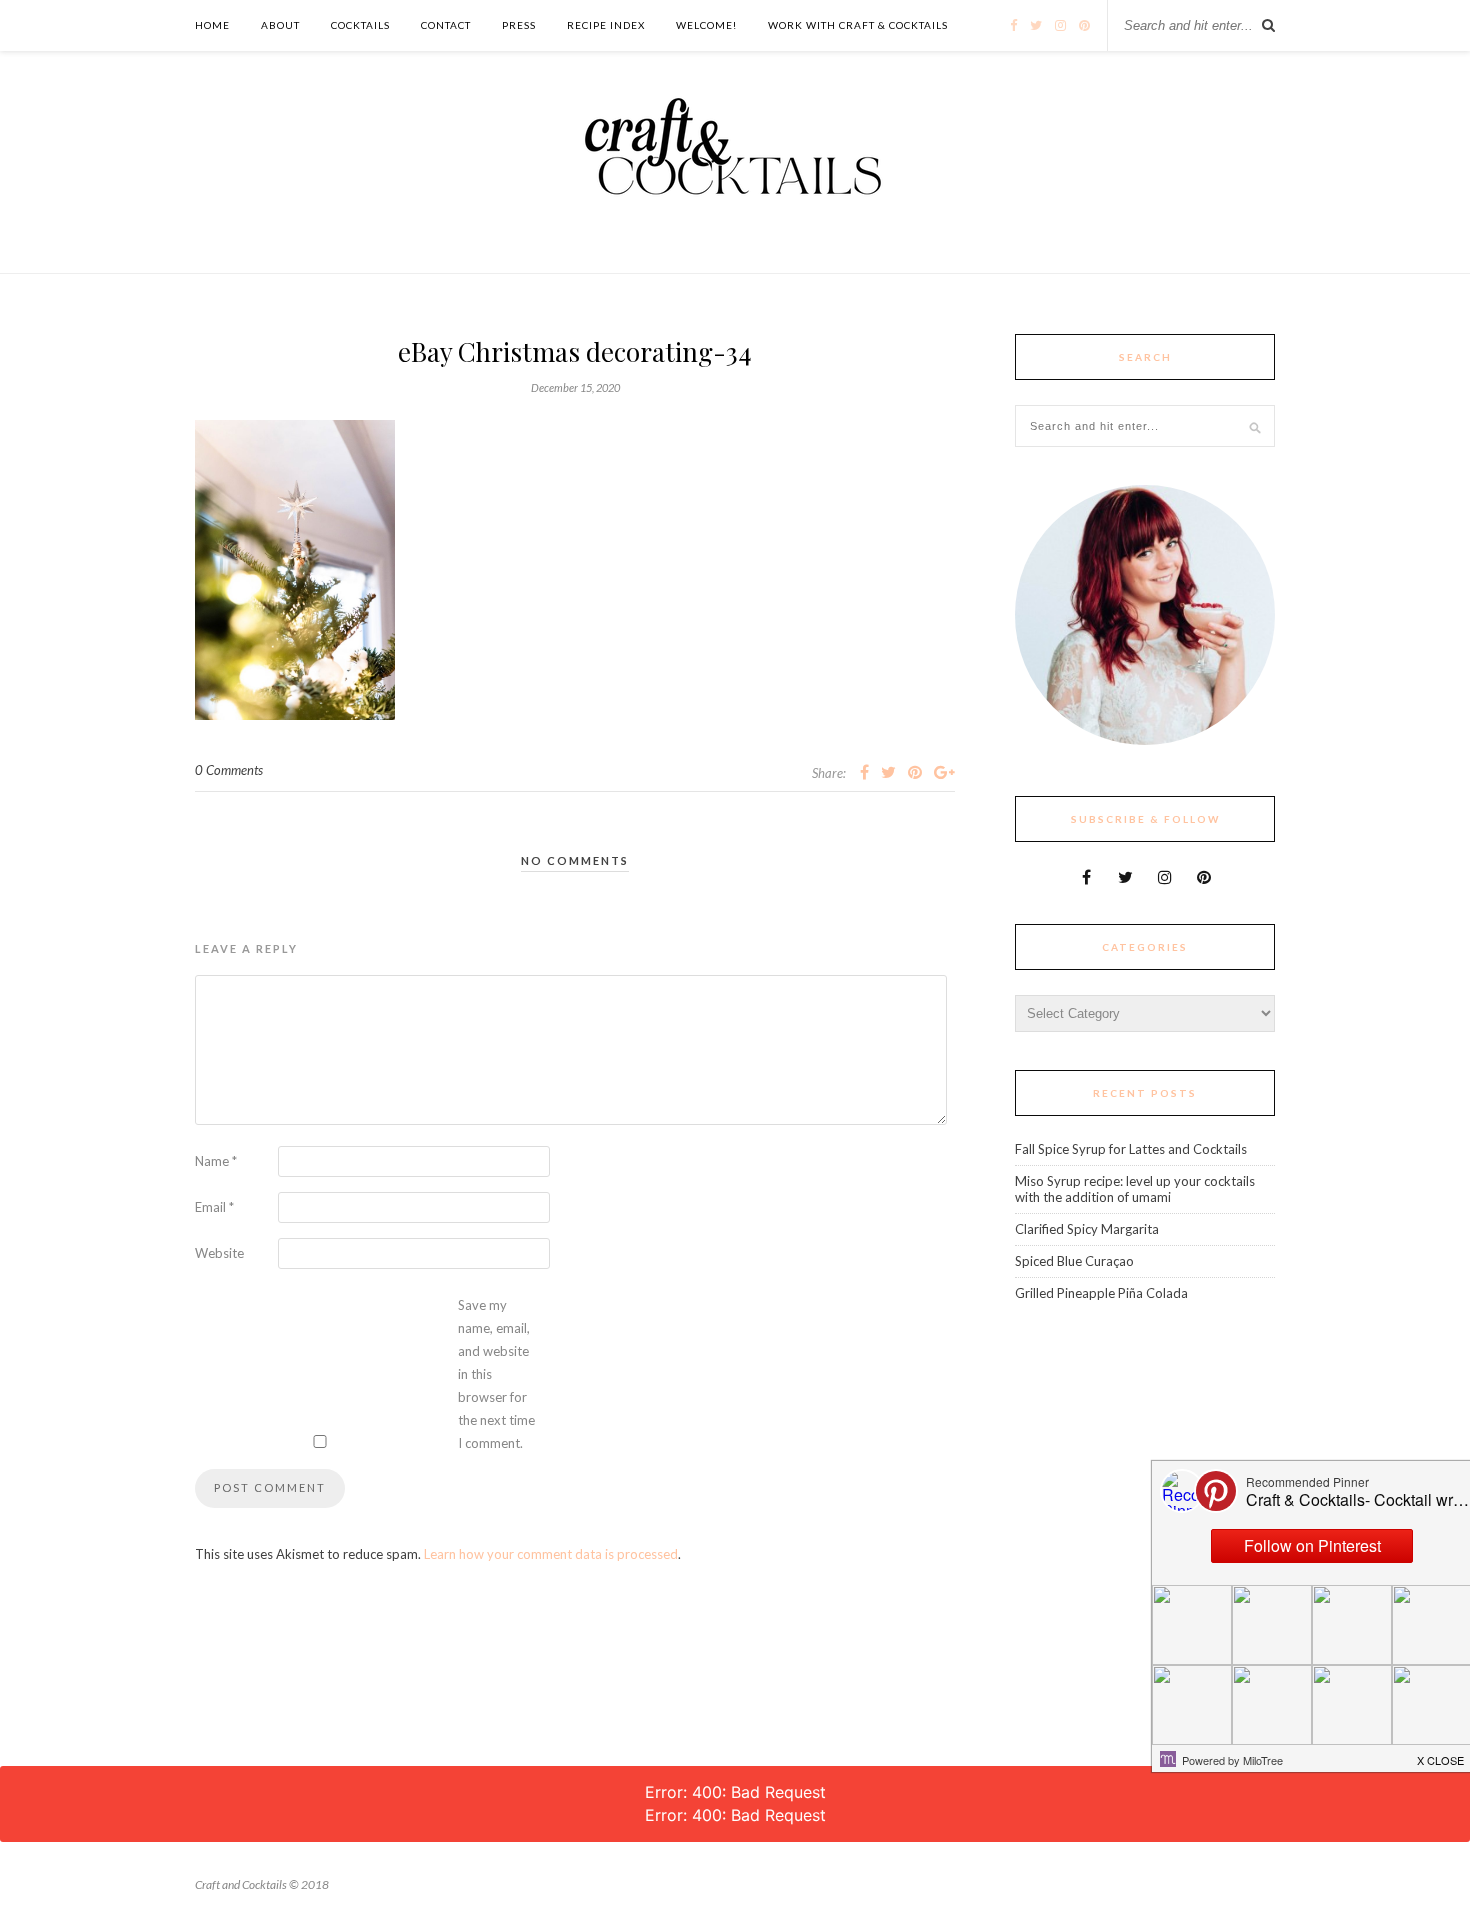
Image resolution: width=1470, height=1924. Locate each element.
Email (214, 1207)
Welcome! (706, 25)
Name (216, 1161)
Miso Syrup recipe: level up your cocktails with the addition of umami (1135, 1189)
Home (212, 25)
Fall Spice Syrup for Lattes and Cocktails (1131, 1149)
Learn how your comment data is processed (551, 1554)
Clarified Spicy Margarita (1087, 1229)
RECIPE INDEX (606, 25)
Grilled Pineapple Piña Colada (1101, 1293)
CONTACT (446, 25)
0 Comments (229, 770)
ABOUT (280, 25)
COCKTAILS (360, 25)
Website (219, 1253)
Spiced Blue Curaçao (1074, 1261)
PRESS (519, 25)
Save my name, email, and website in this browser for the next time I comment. (496, 1374)
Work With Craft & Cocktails (858, 25)
